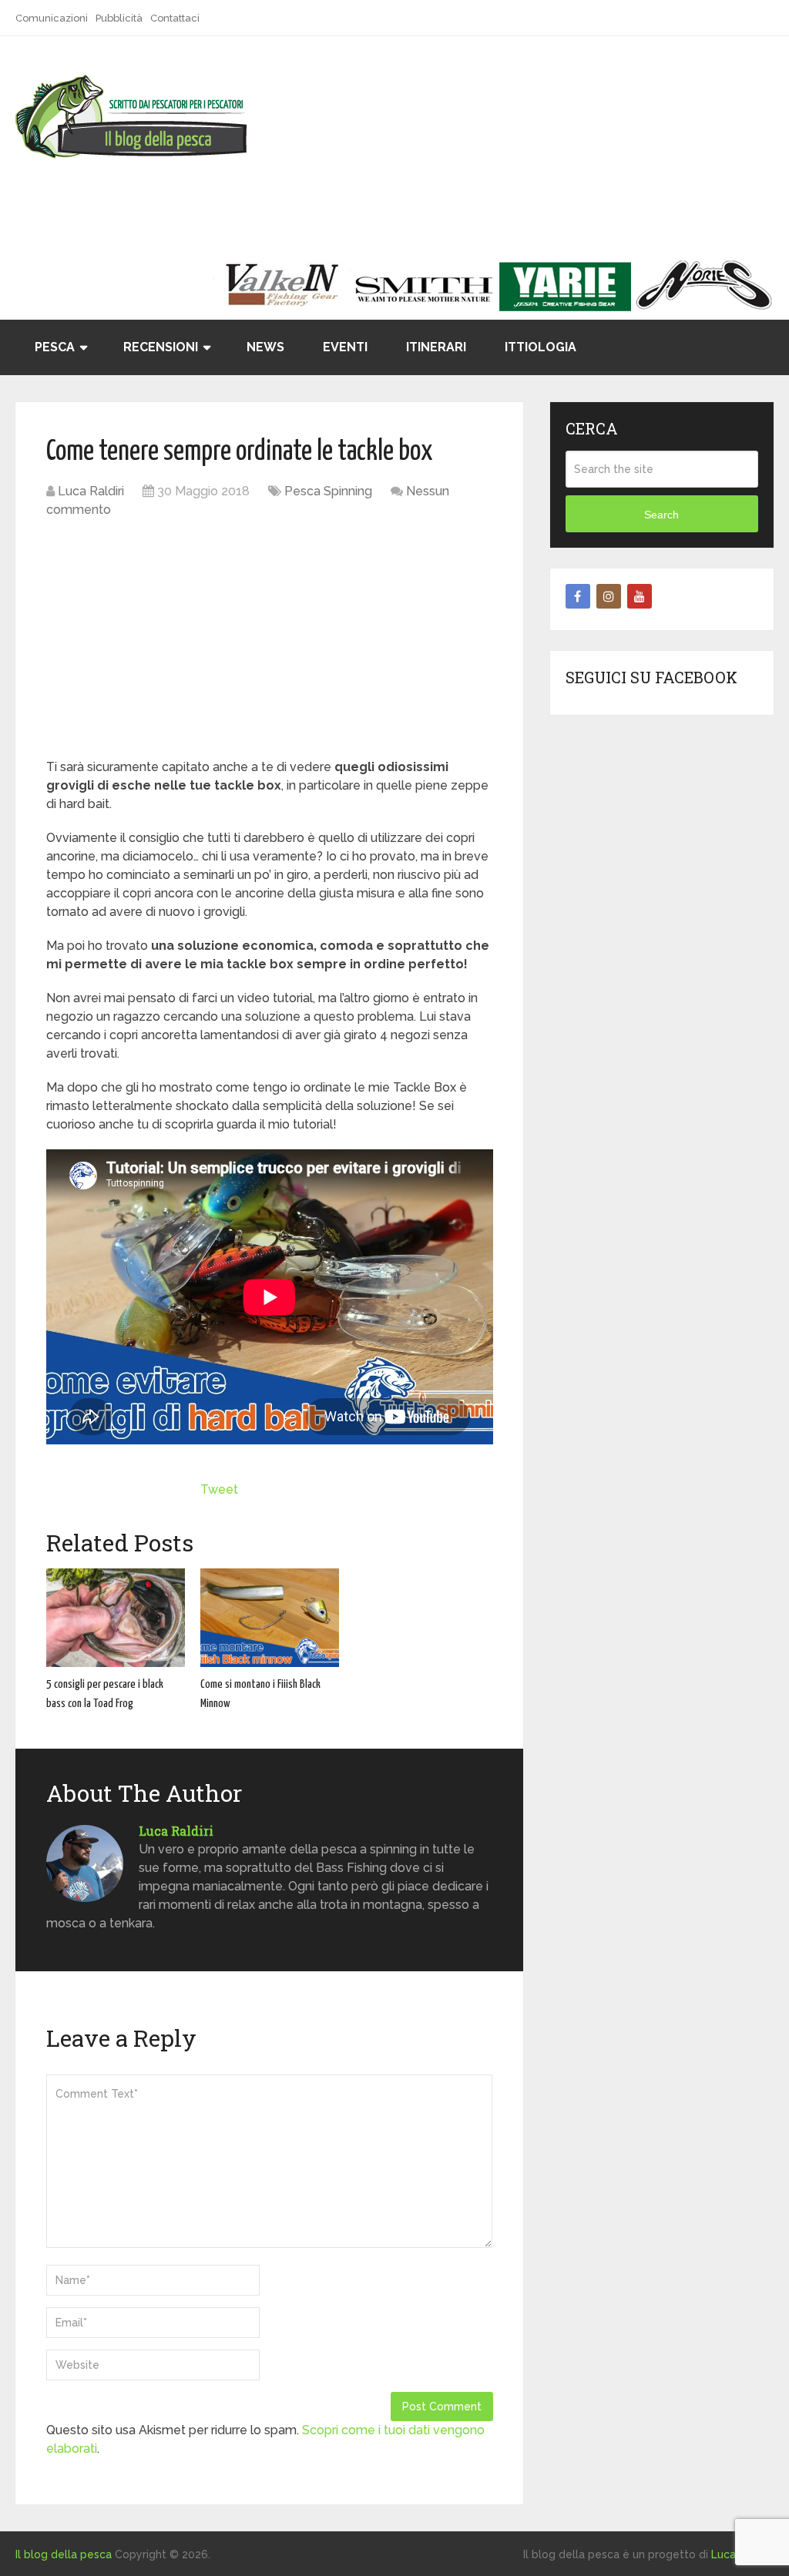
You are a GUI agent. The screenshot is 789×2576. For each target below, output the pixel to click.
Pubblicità (119, 18)
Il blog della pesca (64, 2554)
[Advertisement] (270, 642)
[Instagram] (609, 596)
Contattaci (175, 18)
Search (661, 515)
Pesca (55, 347)
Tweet (219, 1489)
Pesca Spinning (328, 491)
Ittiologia (541, 347)
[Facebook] (578, 596)
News (265, 347)
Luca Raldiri (91, 491)
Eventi (345, 347)
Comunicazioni (52, 18)
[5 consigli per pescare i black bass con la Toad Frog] (116, 1618)
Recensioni (161, 347)
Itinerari (436, 347)
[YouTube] (640, 596)
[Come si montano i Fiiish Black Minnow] (270, 1618)
